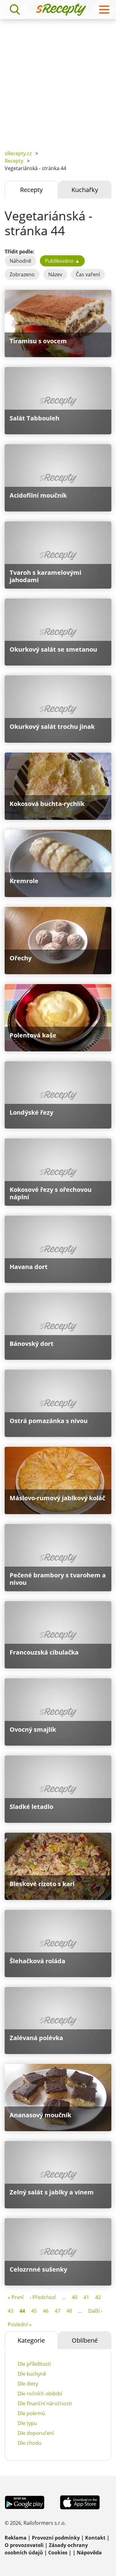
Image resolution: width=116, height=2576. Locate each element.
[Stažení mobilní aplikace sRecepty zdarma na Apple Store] (79, 2502)
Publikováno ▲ (62, 261)
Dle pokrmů (31, 2413)
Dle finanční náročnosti (45, 2403)
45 (34, 2311)
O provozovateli (24, 2545)
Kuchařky (85, 190)
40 (75, 2297)
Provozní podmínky (56, 2538)
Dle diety (28, 2384)
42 (98, 2297)
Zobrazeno (22, 274)
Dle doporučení (36, 2433)
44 (22, 2311)
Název (55, 274)
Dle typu (27, 2423)
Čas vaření (88, 274)
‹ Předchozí (43, 2297)
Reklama (16, 2538)
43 (11, 2311)
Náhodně (20, 261)
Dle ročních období (40, 2394)
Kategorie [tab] (31, 2340)
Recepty (14, 161)
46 (46, 2311)
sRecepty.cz (18, 153)
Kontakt (95, 2538)
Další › (95, 2311)
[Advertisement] (58, 80)
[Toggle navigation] (104, 10)
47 (58, 2311)
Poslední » (20, 2324)
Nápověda (89, 2553)
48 (69, 2311)
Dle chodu (30, 2443)
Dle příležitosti (34, 2364)
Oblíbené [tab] (85, 2340)
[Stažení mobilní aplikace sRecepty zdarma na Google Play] (25, 2502)
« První (16, 2297)
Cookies (58, 2553)
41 (86, 2297)
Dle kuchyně (32, 2374)
